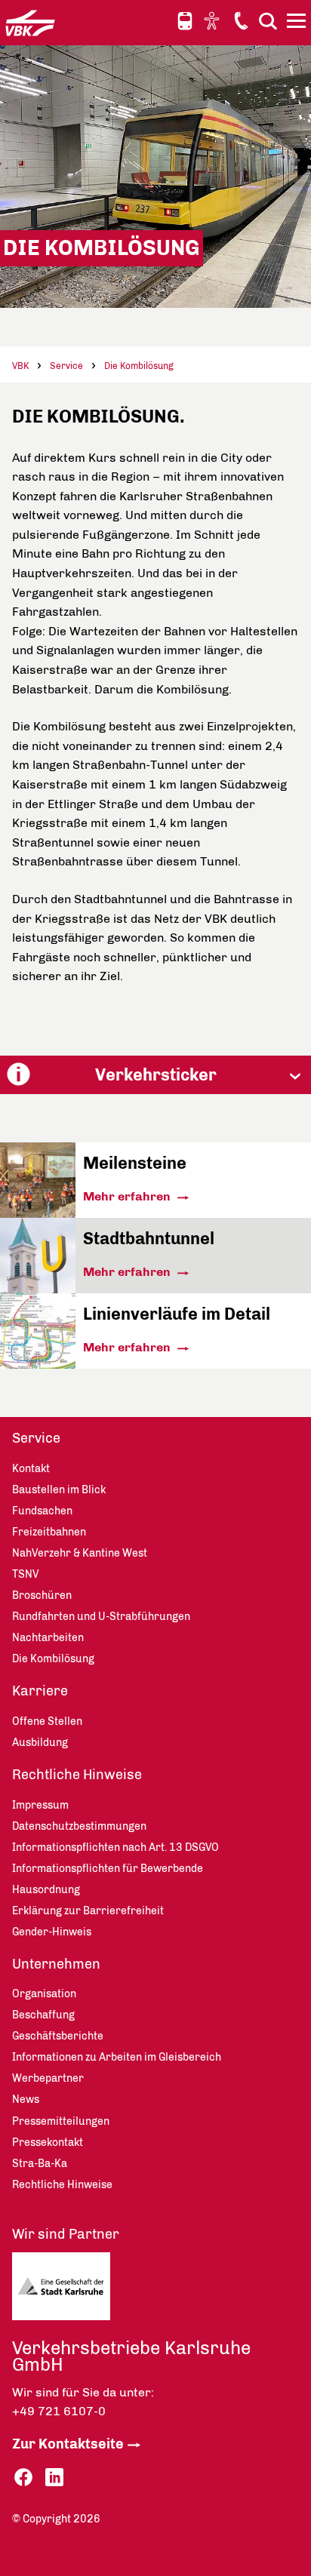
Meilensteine (135, 1163)
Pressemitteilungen (61, 2121)
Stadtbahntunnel (149, 1239)
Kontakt (241, 20)
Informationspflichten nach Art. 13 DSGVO (115, 1847)
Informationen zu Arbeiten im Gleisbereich (117, 2057)
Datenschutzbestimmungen (79, 1826)
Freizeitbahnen (49, 1532)
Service (66, 366)
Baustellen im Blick (59, 1490)
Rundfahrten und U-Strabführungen (101, 1617)
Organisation (44, 1994)
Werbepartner (48, 2078)
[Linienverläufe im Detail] (38, 1365)
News (26, 2100)
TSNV (25, 1574)
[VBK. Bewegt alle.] (30, 23)
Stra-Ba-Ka (40, 2164)
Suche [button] (268, 21)
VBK (20, 366)
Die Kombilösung (139, 366)
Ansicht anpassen (214, 20)
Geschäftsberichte (58, 2036)
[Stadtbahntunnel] (38, 1289)
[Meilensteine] (38, 1214)
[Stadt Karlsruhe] (84, 2290)
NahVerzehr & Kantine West (80, 1553)
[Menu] (298, 23)
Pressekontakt (48, 2143)
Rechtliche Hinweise (77, 1775)
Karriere (40, 1691)
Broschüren (42, 1595)
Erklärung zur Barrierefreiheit (88, 1911)
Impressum (40, 1805)
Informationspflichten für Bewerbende (108, 1869)
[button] (155, 1075)
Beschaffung (43, 2015)
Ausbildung (40, 1743)
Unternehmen (56, 1964)
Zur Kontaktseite (68, 2444)
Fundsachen (42, 1511)
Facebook (23, 2478)
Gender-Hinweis (52, 1932)
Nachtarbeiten (48, 1638)
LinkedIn (54, 2478)
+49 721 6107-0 (59, 2411)
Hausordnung (46, 1890)
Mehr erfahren (128, 1196)
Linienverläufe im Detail (177, 1314)
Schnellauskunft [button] (185, 21)
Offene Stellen (47, 1721)
